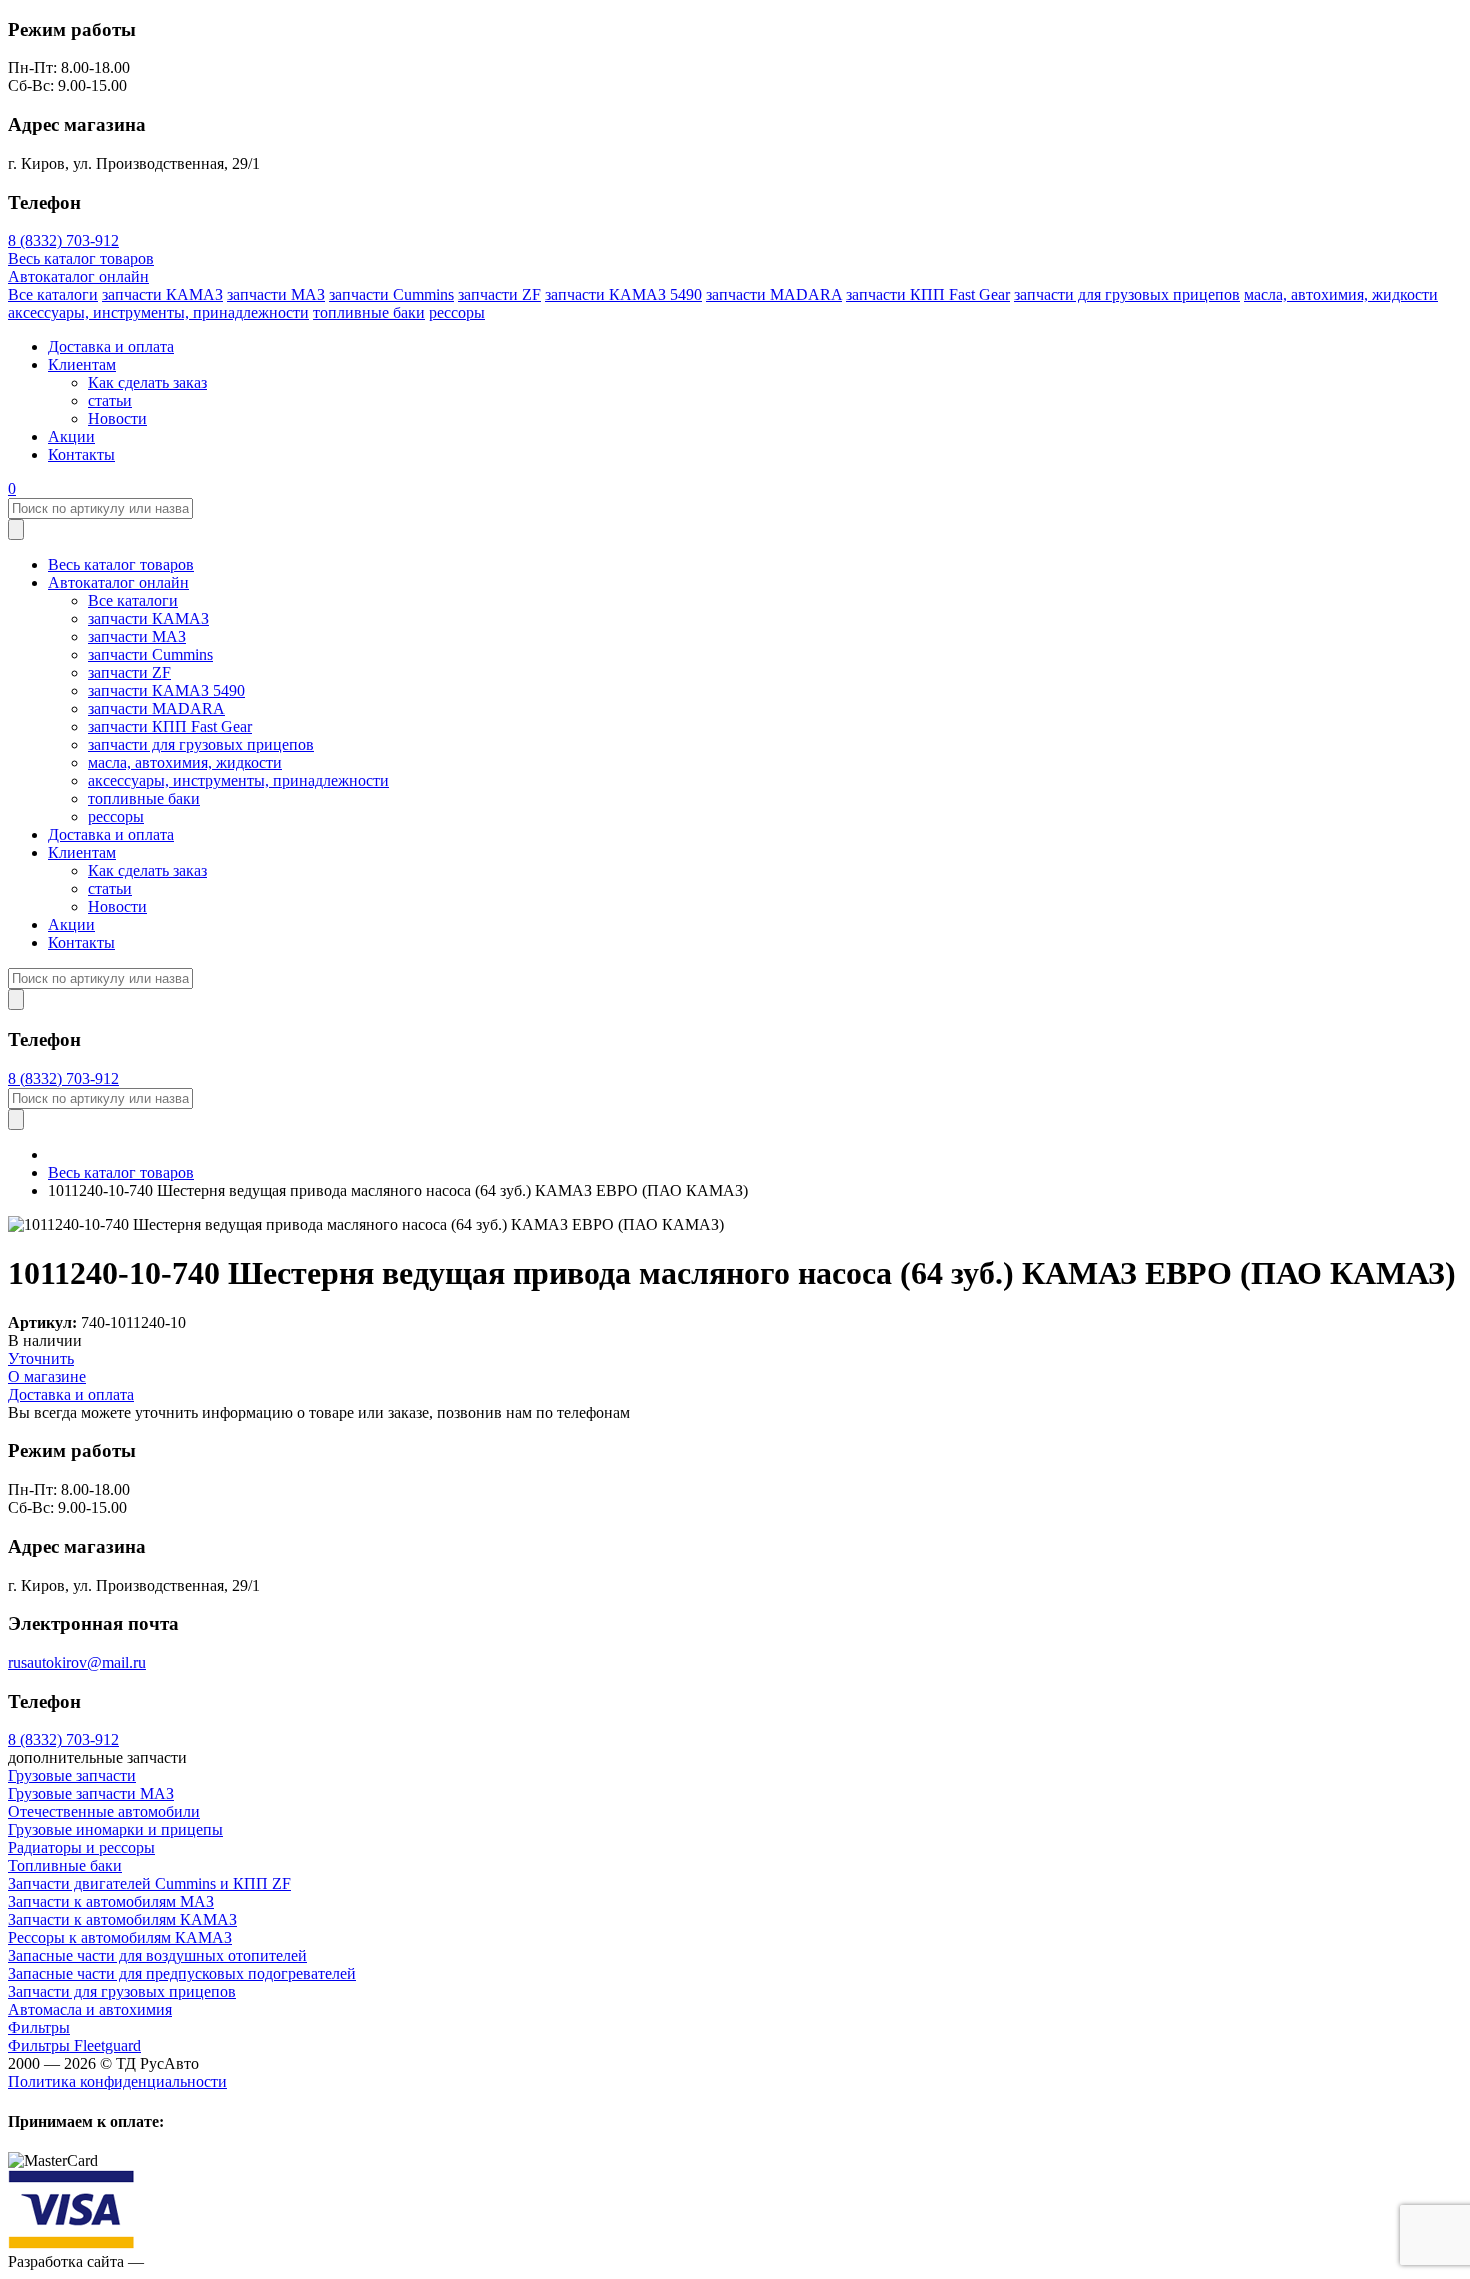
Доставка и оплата (111, 346)
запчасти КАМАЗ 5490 (623, 294)
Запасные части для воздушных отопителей (157, 1955)
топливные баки (369, 312)
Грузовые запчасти (72, 1775)
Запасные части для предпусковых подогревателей (182, 1973)
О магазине (47, 1376)
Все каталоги (53, 294)
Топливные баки (65, 1865)
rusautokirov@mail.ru (77, 1662)
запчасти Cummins (391, 294)
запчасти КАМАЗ (162, 294)
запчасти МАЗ (276, 294)
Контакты (81, 454)
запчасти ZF (499, 294)
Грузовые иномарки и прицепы (115, 1829)
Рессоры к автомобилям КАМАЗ (120, 1937)
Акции (71, 436)
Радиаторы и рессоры (81, 1847)
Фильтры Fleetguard (74, 2045)
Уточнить (41, 1358)
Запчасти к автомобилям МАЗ (111, 1901)
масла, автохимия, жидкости (1341, 294)
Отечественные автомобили (104, 1811)
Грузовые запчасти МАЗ (91, 1793)
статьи (110, 400)
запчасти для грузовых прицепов (1127, 294)
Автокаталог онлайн (78, 276)
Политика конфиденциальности (117, 2081)
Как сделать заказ (147, 382)
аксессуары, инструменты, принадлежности (158, 312)
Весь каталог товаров (81, 258)
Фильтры (39, 2027)
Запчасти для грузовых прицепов (122, 1991)
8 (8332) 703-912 (63, 240)
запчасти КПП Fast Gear (928, 294)
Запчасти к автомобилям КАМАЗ (122, 1919)
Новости (117, 418)
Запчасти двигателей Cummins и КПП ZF (149, 1883)
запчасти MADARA (774, 294)
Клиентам (82, 364)
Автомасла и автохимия (90, 2009)
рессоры (457, 312)
